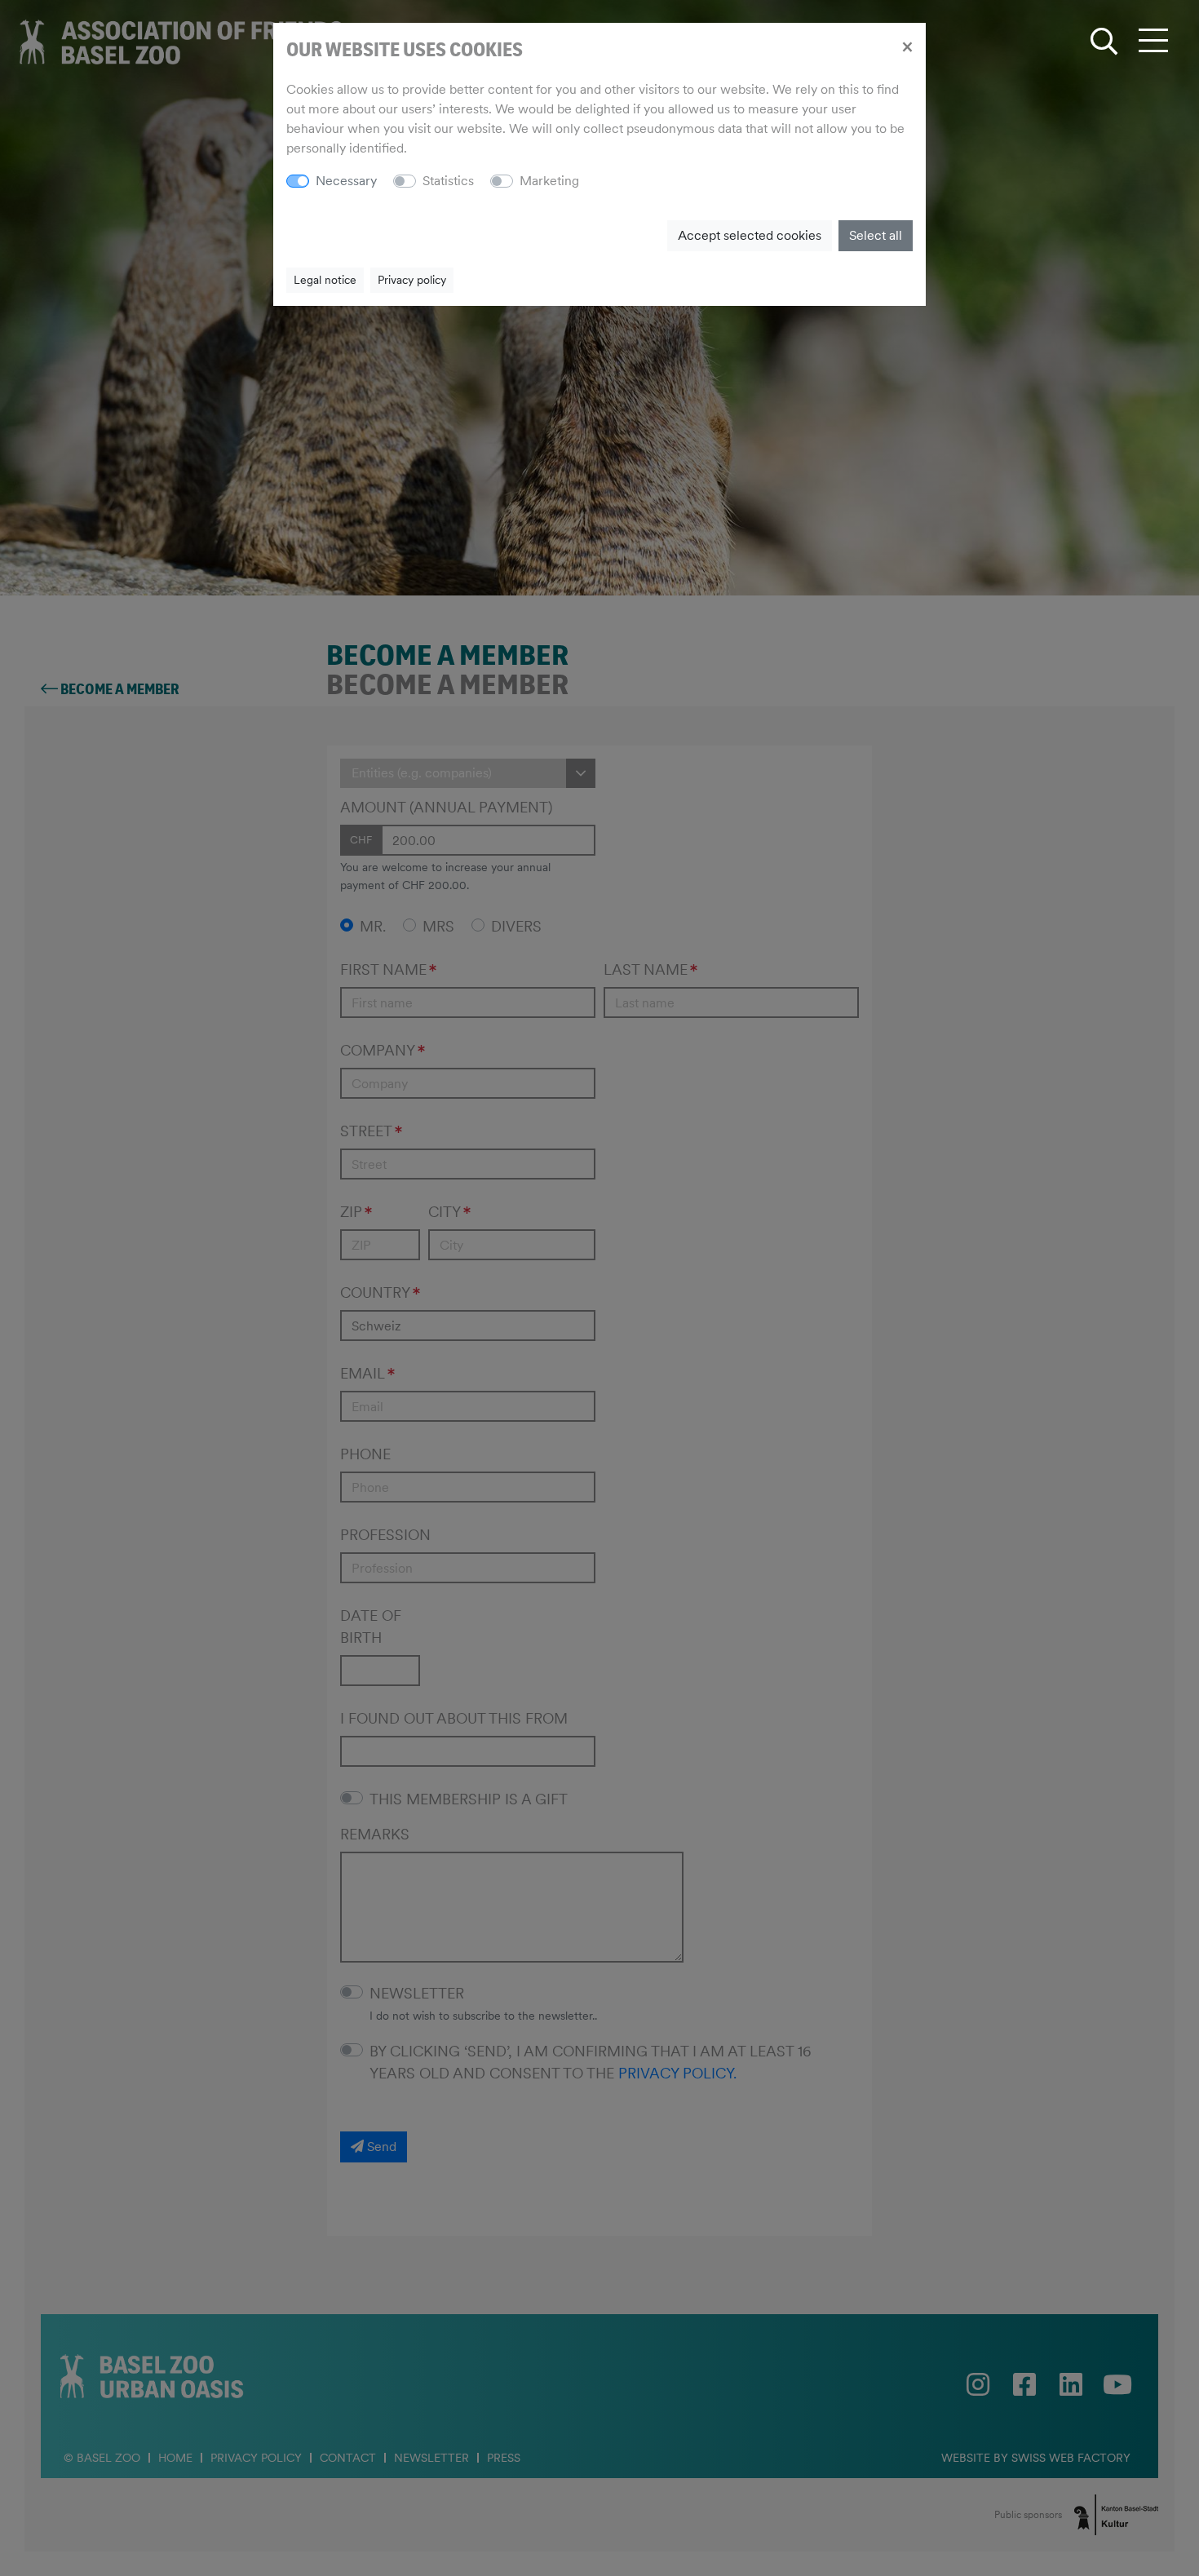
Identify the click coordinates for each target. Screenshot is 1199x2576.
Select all (876, 235)
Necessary (346, 181)
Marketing (549, 181)
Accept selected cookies (750, 235)
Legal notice (325, 280)
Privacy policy (412, 280)
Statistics (448, 181)
